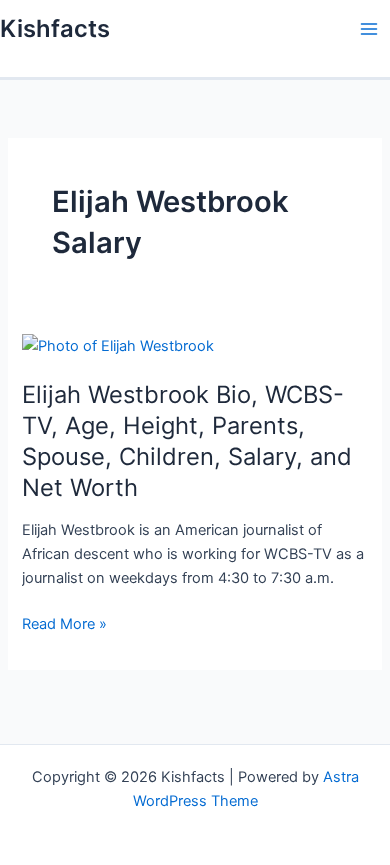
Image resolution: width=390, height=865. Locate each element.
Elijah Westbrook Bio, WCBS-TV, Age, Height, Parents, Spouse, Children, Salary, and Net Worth (187, 440)
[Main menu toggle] (369, 29)
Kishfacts (55, 28)
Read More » (64, 625)
